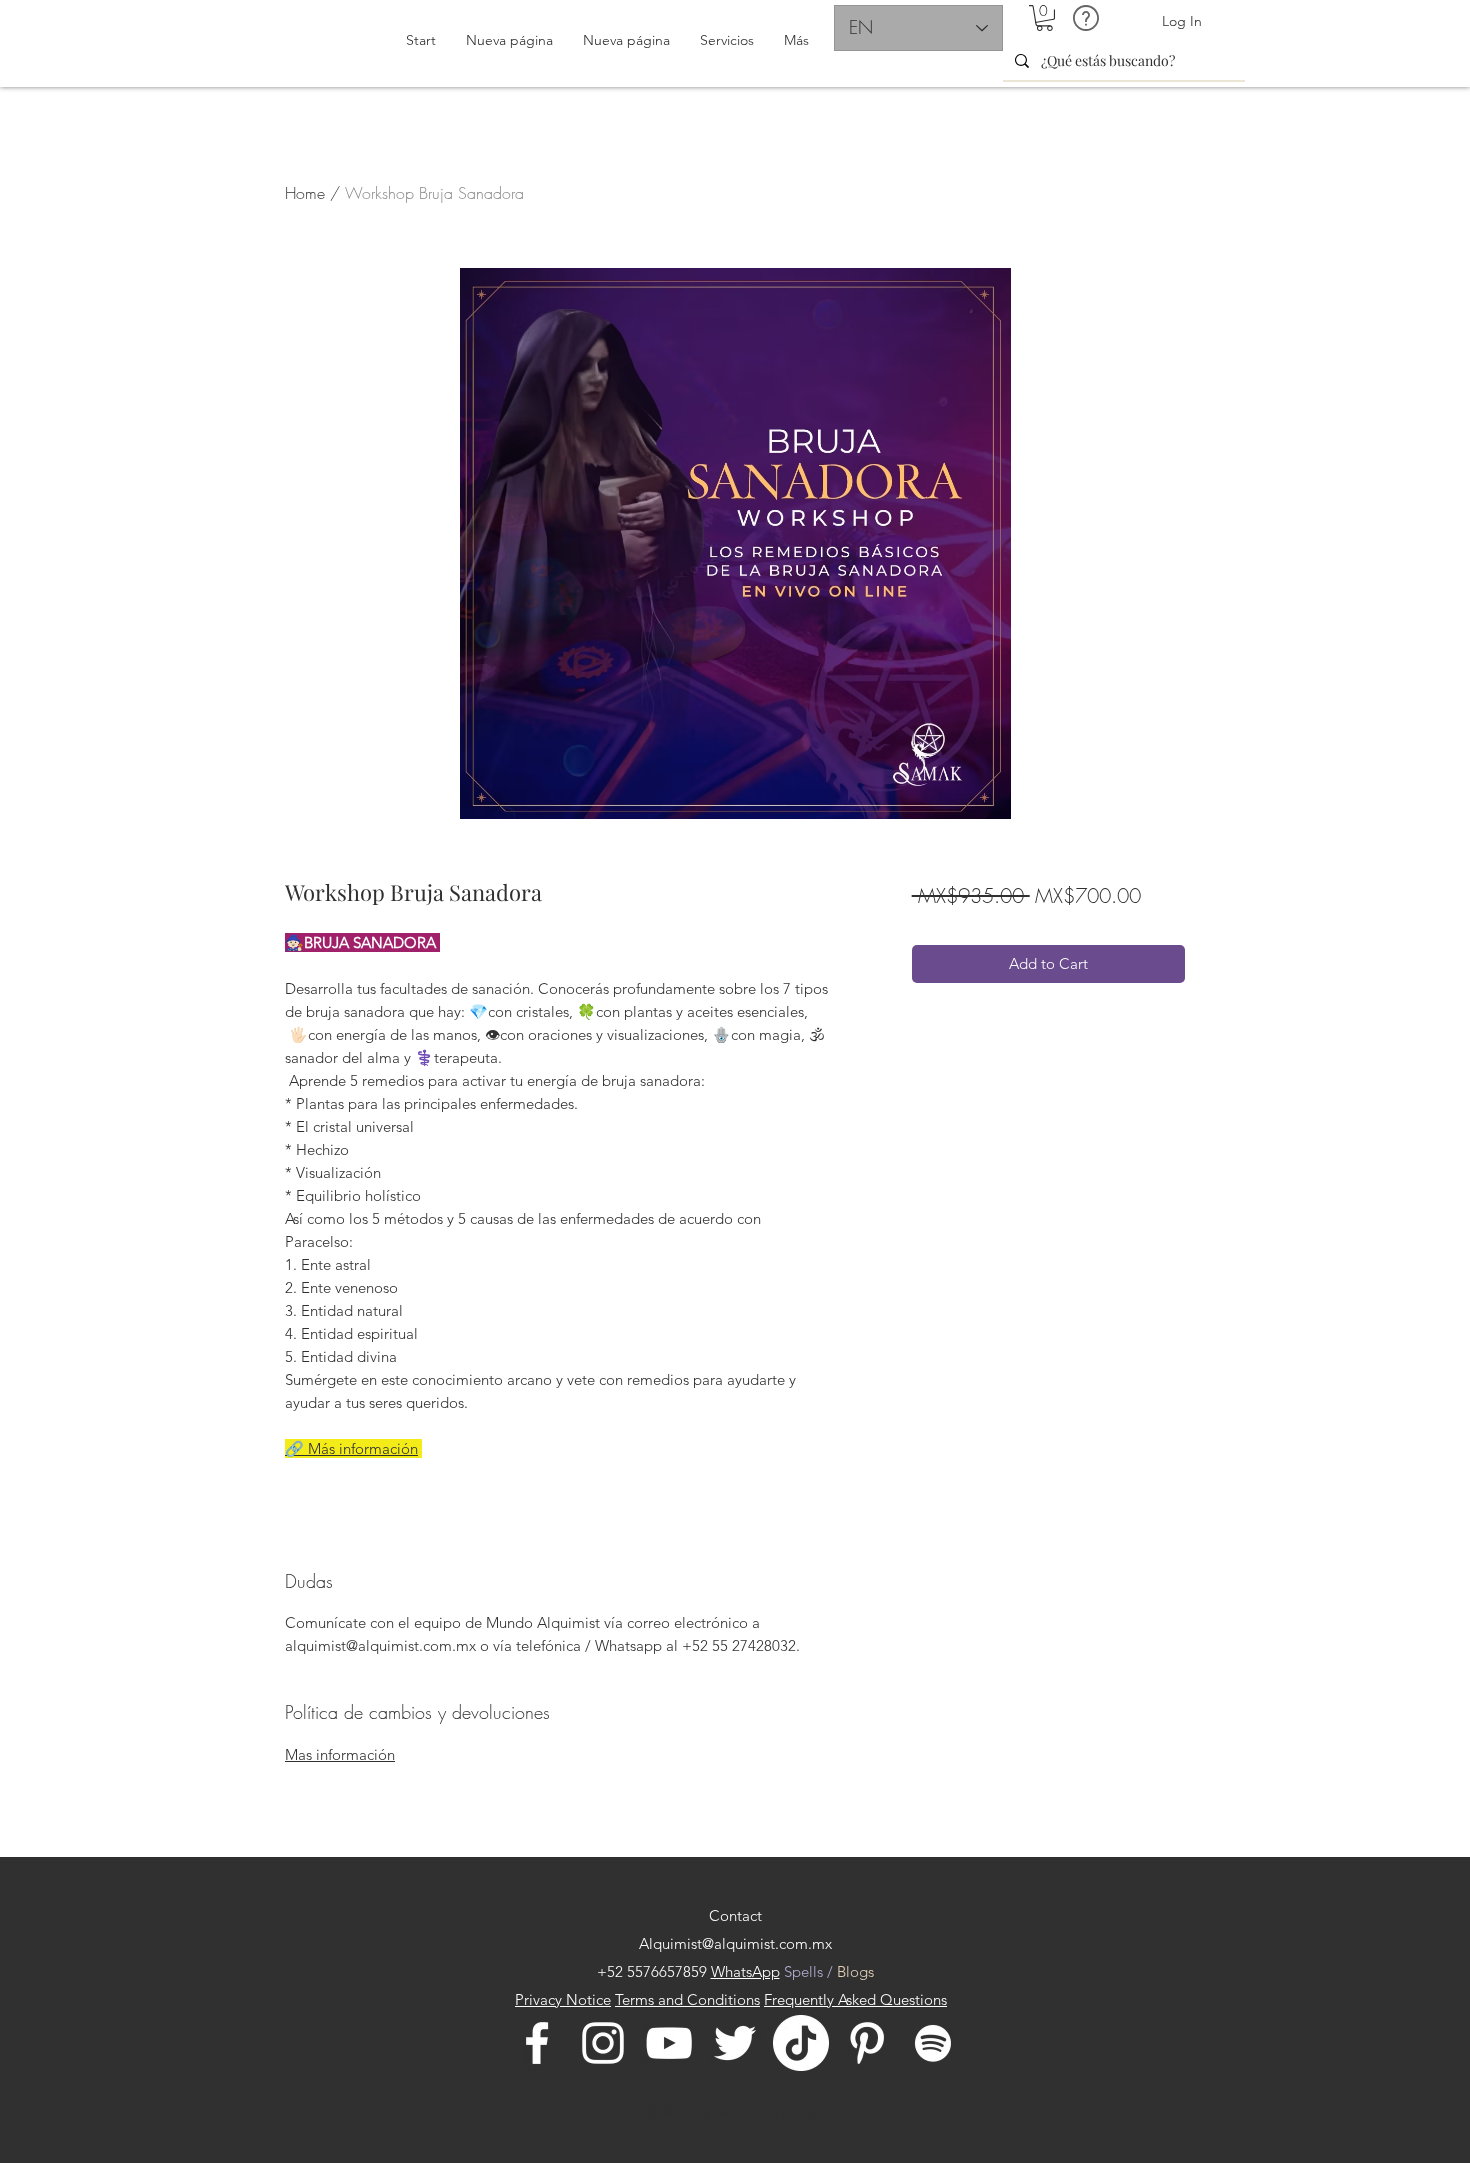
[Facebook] (537, 2043)
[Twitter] (735, 2043)
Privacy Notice (563, 1999)
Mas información (340, 1754)
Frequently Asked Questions (855, 1999)
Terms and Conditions (687, 1999)
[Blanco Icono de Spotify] (933, 2043)
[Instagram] (603, 2043)
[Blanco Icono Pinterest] (867, 2043)
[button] (1044, 18)
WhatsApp (745, 1971)
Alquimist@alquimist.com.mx (735, 1943)
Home (305, 193)
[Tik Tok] (801, 2043)
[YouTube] (669, 2043)
